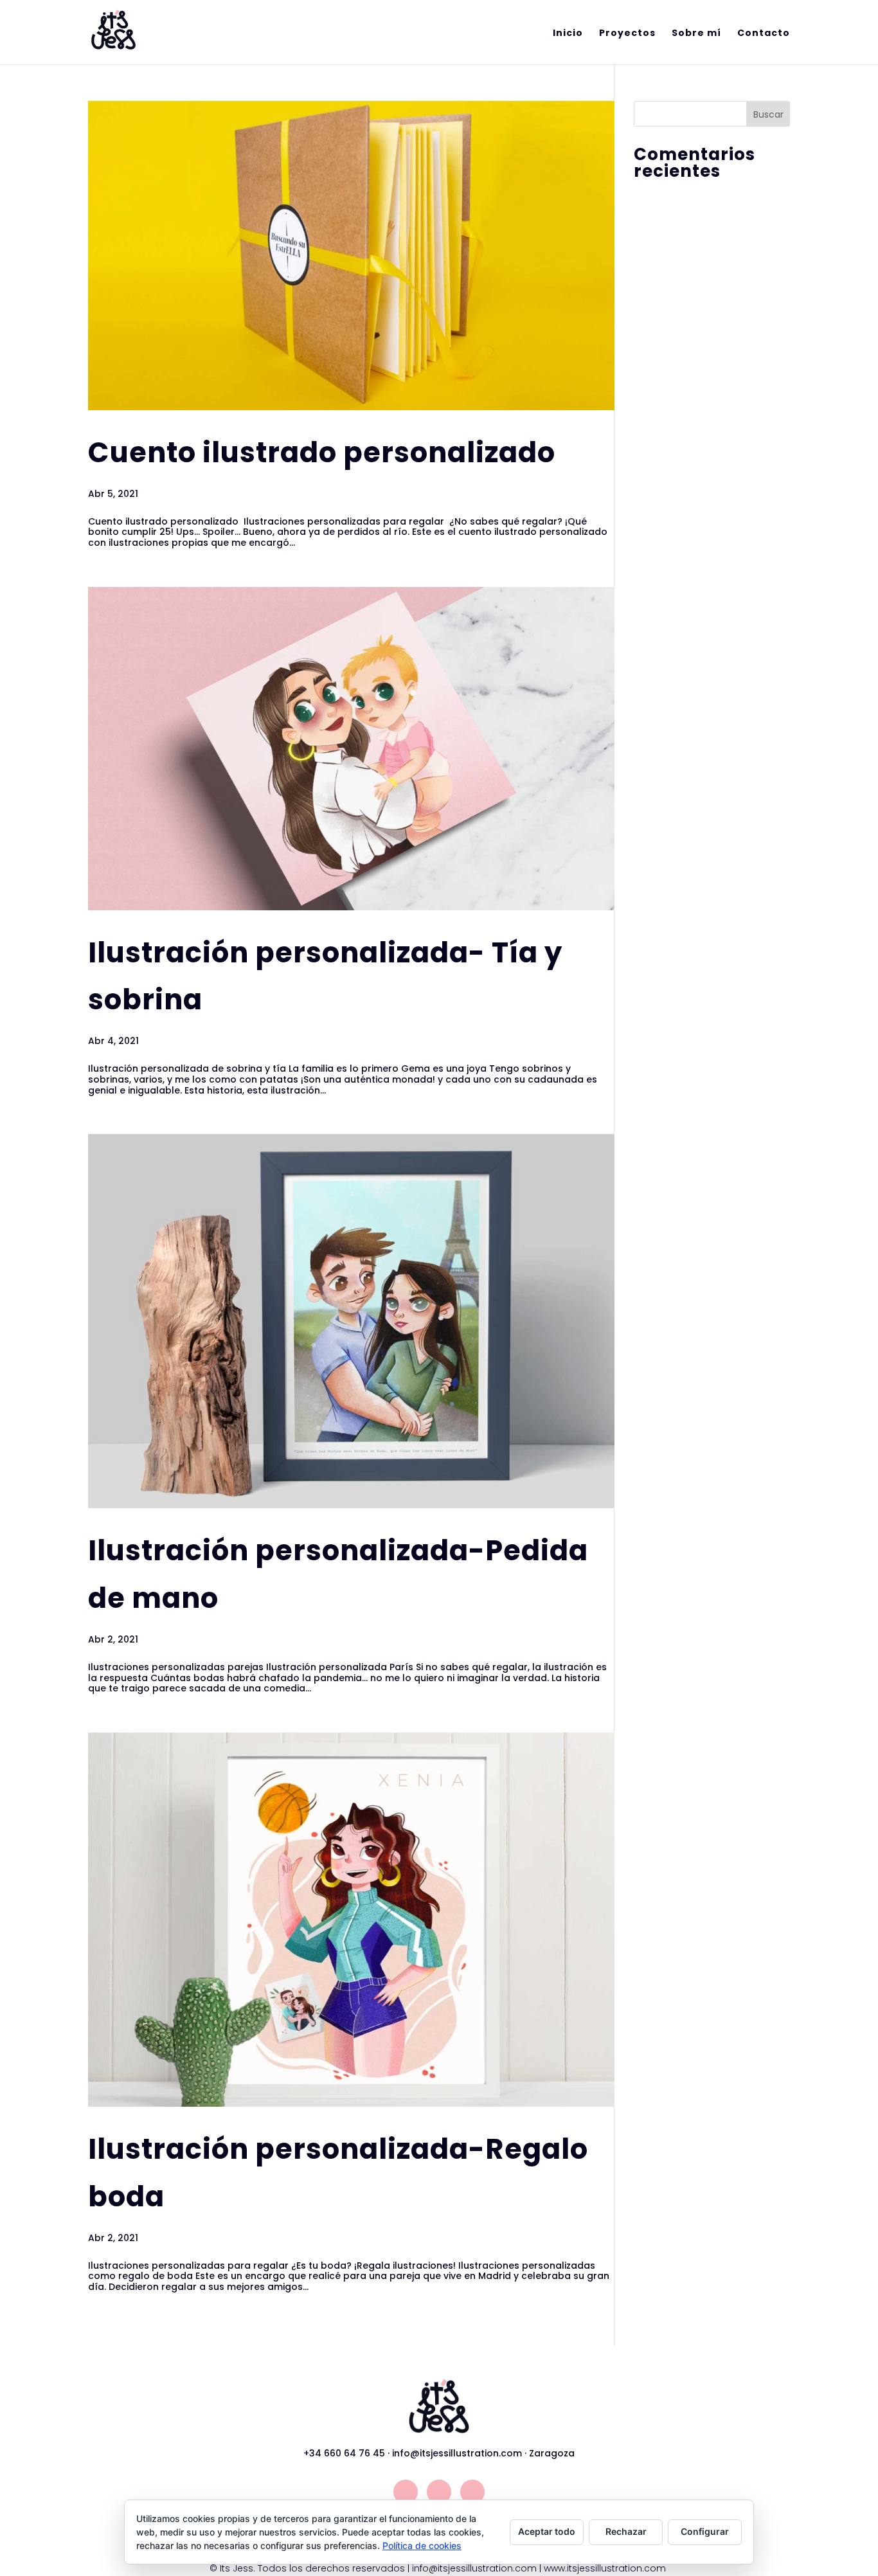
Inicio (568, 34)
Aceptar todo (547, 2531)
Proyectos (627, 34)
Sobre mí (696, 34)
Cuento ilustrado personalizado (322, 453)
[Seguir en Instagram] (406, 2492)
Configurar (705, 2531)
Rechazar (626, 2531)
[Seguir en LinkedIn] (472, 2492)
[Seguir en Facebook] (439, 2492)
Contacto (764, 34)
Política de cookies (422, 2545)
